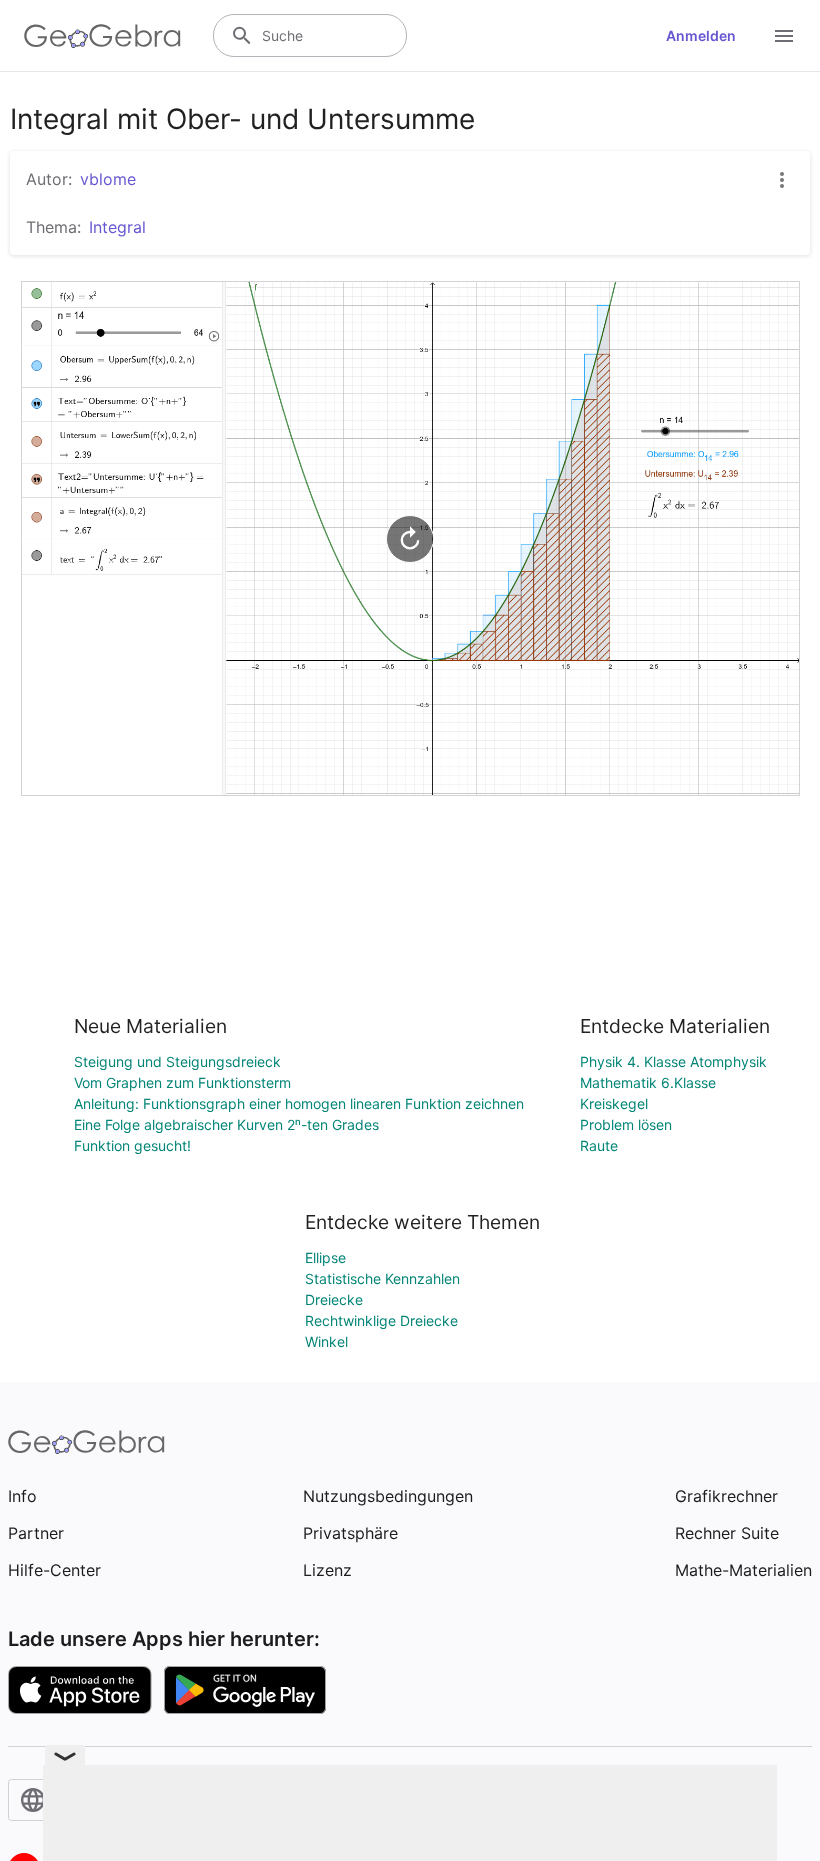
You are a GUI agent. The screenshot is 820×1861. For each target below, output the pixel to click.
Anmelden (701, 35)
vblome (108, 179)
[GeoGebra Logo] (102, 36)
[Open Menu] (784, 36)
